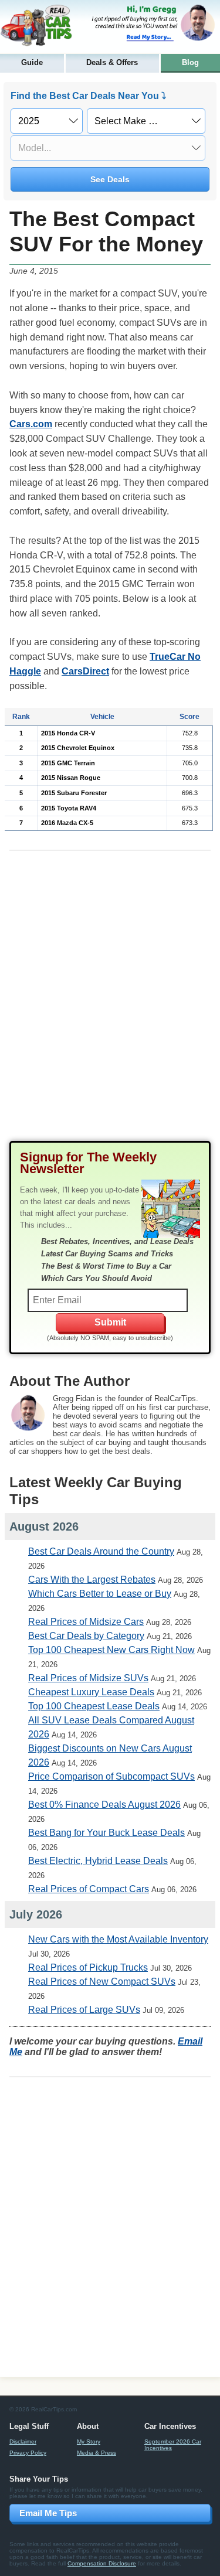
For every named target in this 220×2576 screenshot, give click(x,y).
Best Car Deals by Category (86, 1636)
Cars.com (31, 424)
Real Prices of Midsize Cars (86, 1622)
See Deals (110, 179)
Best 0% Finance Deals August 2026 (104, 1805)
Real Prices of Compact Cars (89, 1889)
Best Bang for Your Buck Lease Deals (106, 1833)
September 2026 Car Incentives (173, 2445)
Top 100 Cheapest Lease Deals (94, 1706)
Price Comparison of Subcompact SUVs (111, 1776)
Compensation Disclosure (102, 2563)
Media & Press (97, 2453)
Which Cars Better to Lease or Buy (100, 1594)
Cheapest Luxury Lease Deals (91, 1692)
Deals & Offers (112, 62)
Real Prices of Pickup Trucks (88, 1967)
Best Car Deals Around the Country (101, 1551)
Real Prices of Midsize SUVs (88, 1678)
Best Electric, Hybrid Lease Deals (98, 1861)
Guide (32, 62)
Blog (190, 62)
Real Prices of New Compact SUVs (102, 1982)
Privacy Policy (28, 2453)
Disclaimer (23, 2442)
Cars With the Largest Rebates (92, 1580)
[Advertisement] (110, 1005)
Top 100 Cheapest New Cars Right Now (111, 1650)
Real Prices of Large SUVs (84, 2010)
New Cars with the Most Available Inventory (118, 1939)
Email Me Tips (48, 2513)
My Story (89, 2442)
